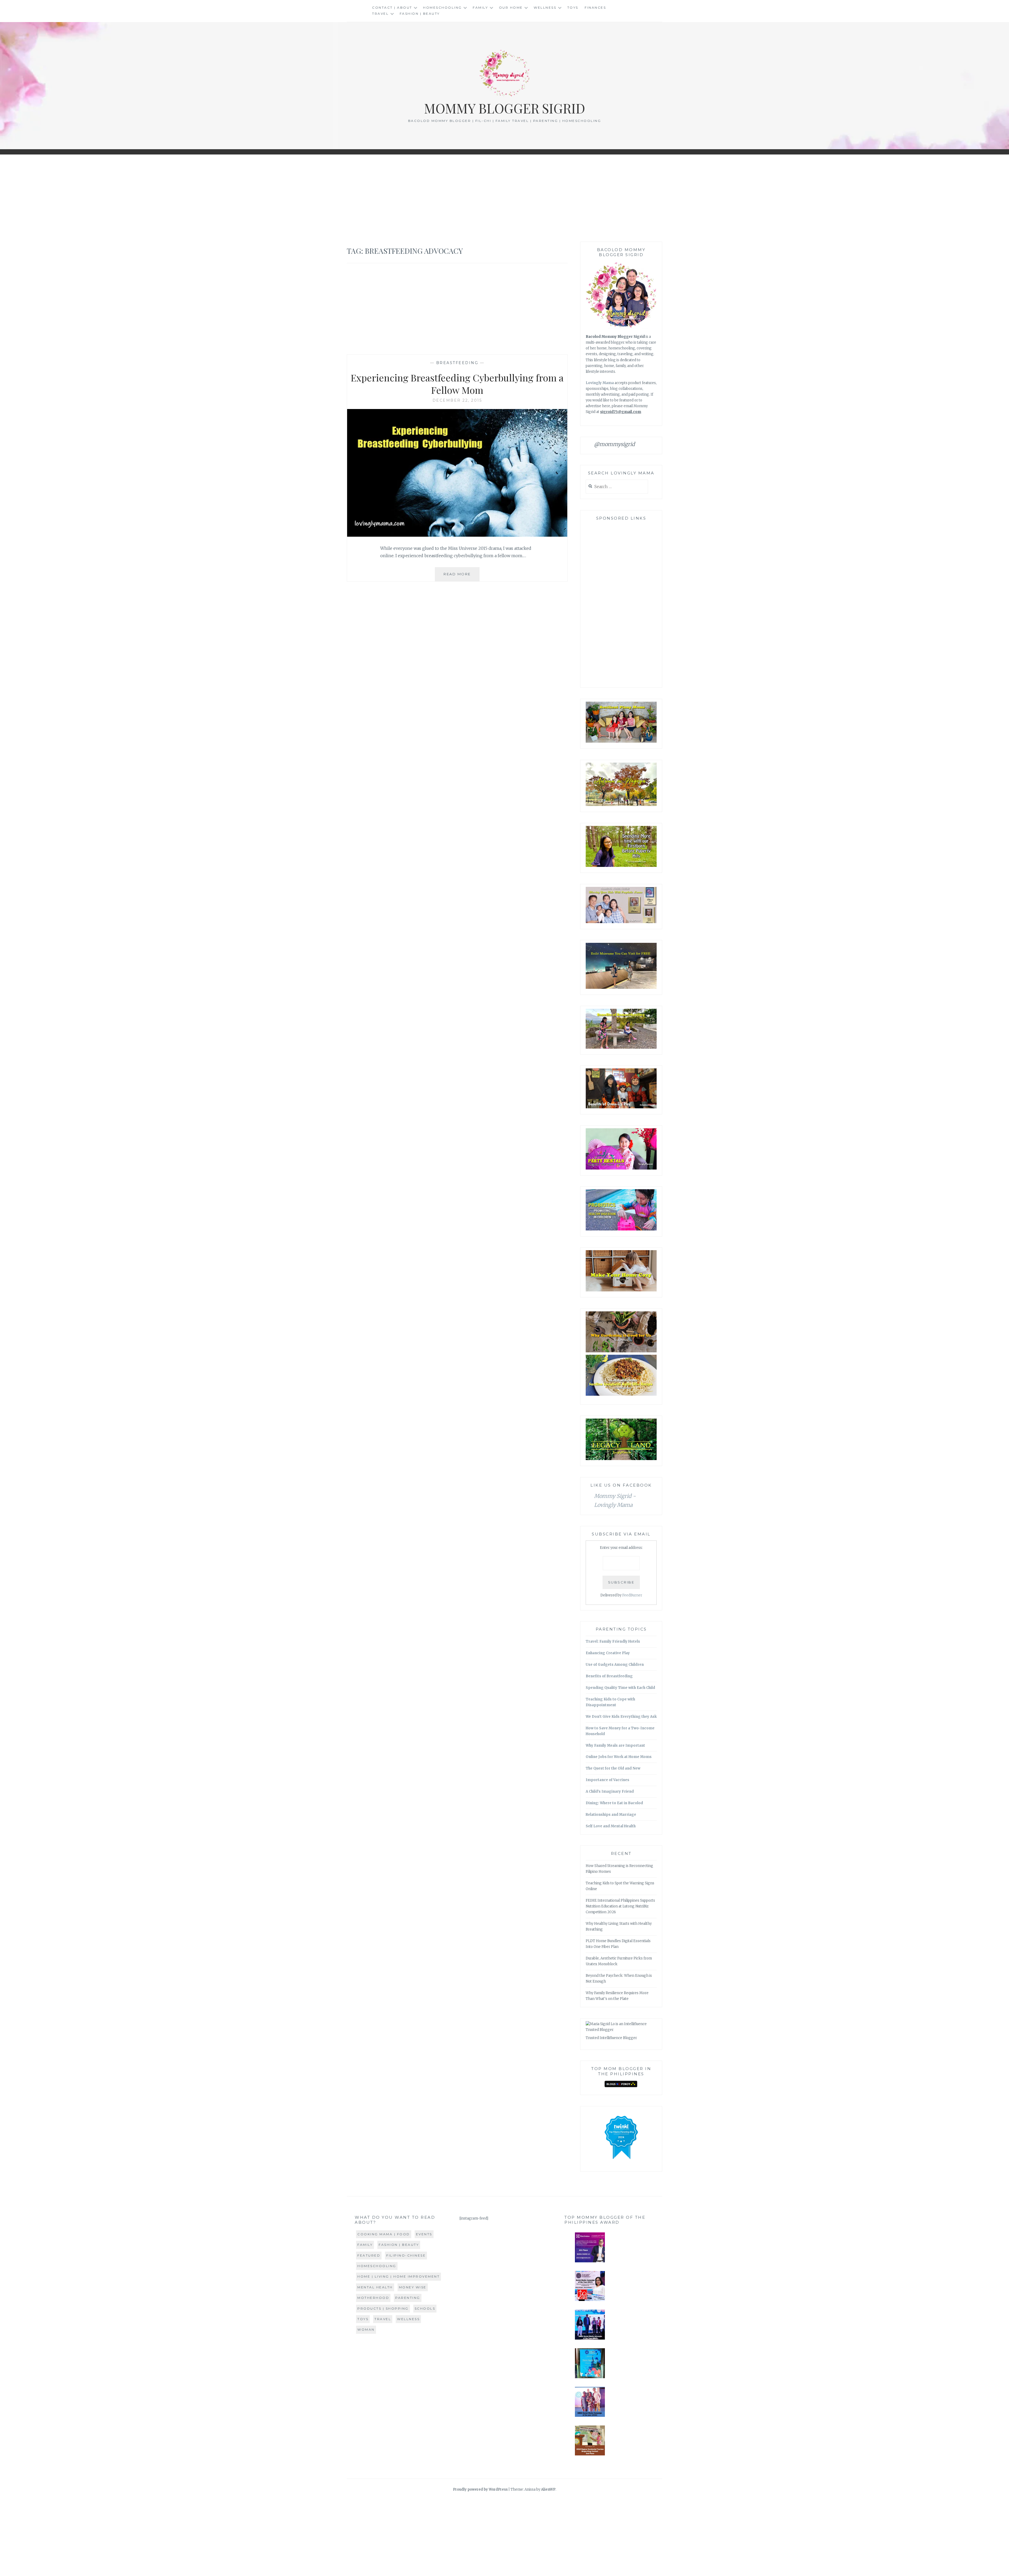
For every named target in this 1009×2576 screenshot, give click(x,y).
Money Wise (413, 2287)
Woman (366, 2329)
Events (424, 2234)
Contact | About (392, 7)
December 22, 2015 (457, 400)
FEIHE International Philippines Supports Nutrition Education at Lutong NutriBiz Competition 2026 (620, 1906)
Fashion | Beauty (420, 14)
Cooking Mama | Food (384, 2234)
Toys (573, 7)
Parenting (408, 2298)
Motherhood (373, 2298)
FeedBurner (632, 1595)
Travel (380, 14)
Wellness (545, 7)
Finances (595, 7)
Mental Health (375, 2287)
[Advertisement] (504, 198)
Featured (369, 2255)
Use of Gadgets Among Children (615, 1665)
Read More (462, 576)
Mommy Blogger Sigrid (505, 108)
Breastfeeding (457, 363)
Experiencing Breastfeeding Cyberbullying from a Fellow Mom (457, 384)
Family (480, 7)
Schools (425, 2308)
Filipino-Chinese (406, 2255)
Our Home (511, 7)
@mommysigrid (614, 444)
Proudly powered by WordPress (480, 2489)
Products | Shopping (383, 2308)
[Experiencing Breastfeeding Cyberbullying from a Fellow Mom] (457, 535)
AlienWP (548, 2489)
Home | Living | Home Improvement (398, 2276)
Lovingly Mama (600, 383)
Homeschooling (442, 7)
